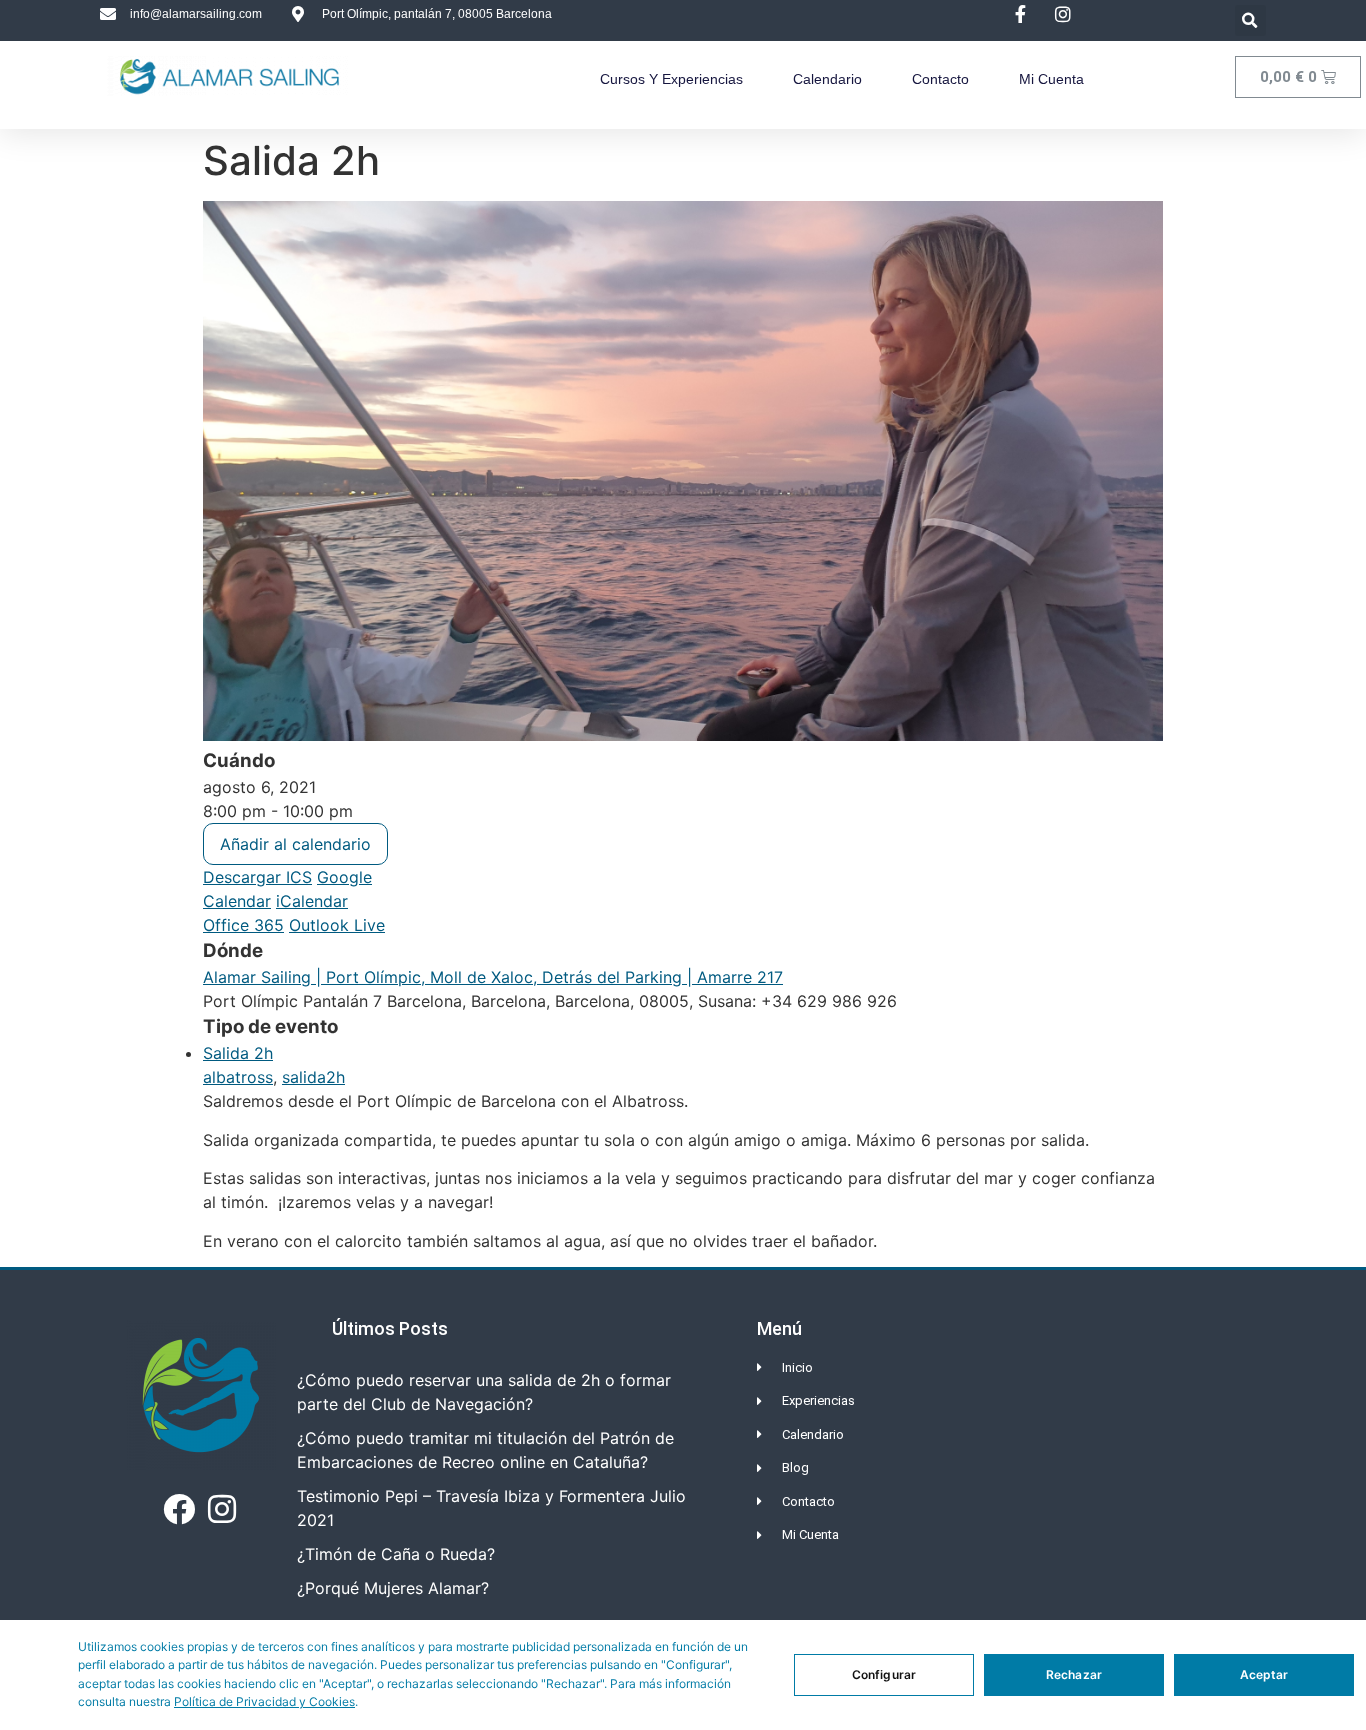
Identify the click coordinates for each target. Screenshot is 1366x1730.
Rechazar (1074, 1674)
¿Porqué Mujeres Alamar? (393, 1588)
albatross (238, 1077)
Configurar (884, 1674)
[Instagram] (222, 1509)
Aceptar (1264, 1674)
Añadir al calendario (295, 844)
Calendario (827, 79)
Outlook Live (337, 925)
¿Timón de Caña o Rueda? (396, 1554)
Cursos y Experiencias (671, 79)
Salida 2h (238, 1053)
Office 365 (243, 925)
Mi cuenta (1051, 79)
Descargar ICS (257, 877)
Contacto (940, 79)
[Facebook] (179, 1509)
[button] (1250, 20)
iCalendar (312, 901)
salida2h (313, 1077)
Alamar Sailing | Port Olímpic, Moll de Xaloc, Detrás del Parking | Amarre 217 (493, 977)
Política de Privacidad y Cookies (264, 1701)
